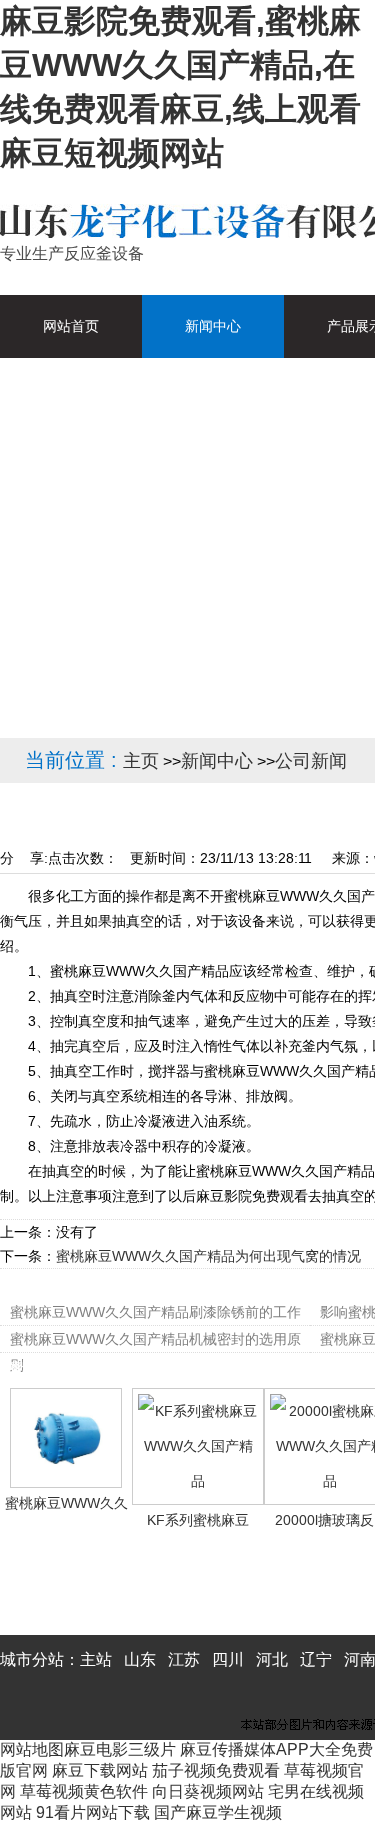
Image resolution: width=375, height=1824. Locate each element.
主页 (141, 761)
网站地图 (32, 1749)
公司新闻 (311, 761)
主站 (96, 1659)
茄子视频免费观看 (216, 1770)
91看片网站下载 (93, 1812)
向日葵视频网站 (208, 1791)
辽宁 (316, 1659)
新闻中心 (217, 761)
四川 (228, 1659)
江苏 (184, 1659)
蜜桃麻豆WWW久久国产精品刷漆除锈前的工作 (155, 1312)
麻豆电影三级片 (120, 1749)
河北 (272, 1659)
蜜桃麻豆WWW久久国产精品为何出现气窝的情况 (208, 1256)
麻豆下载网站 (100, 1770)
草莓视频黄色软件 (84, 1791)
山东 (140, 1659)
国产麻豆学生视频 (218, 1812)
